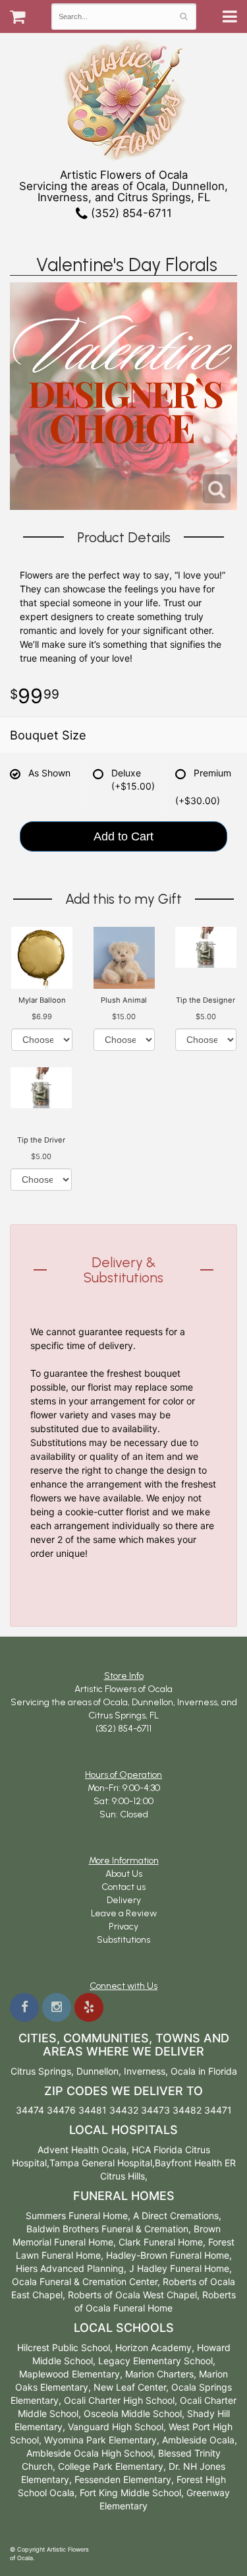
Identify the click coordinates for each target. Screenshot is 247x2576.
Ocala (183, 2071)
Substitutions (123, 1940)
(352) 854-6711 (130, 213)
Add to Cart (123, 836)
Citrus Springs (41, 2071)
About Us (124, 1874)
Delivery (124, 1900)
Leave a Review (124, 1913)
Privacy (123, 1927)
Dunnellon (97, 2071)
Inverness (145, 2071)
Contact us (123, 1887)
